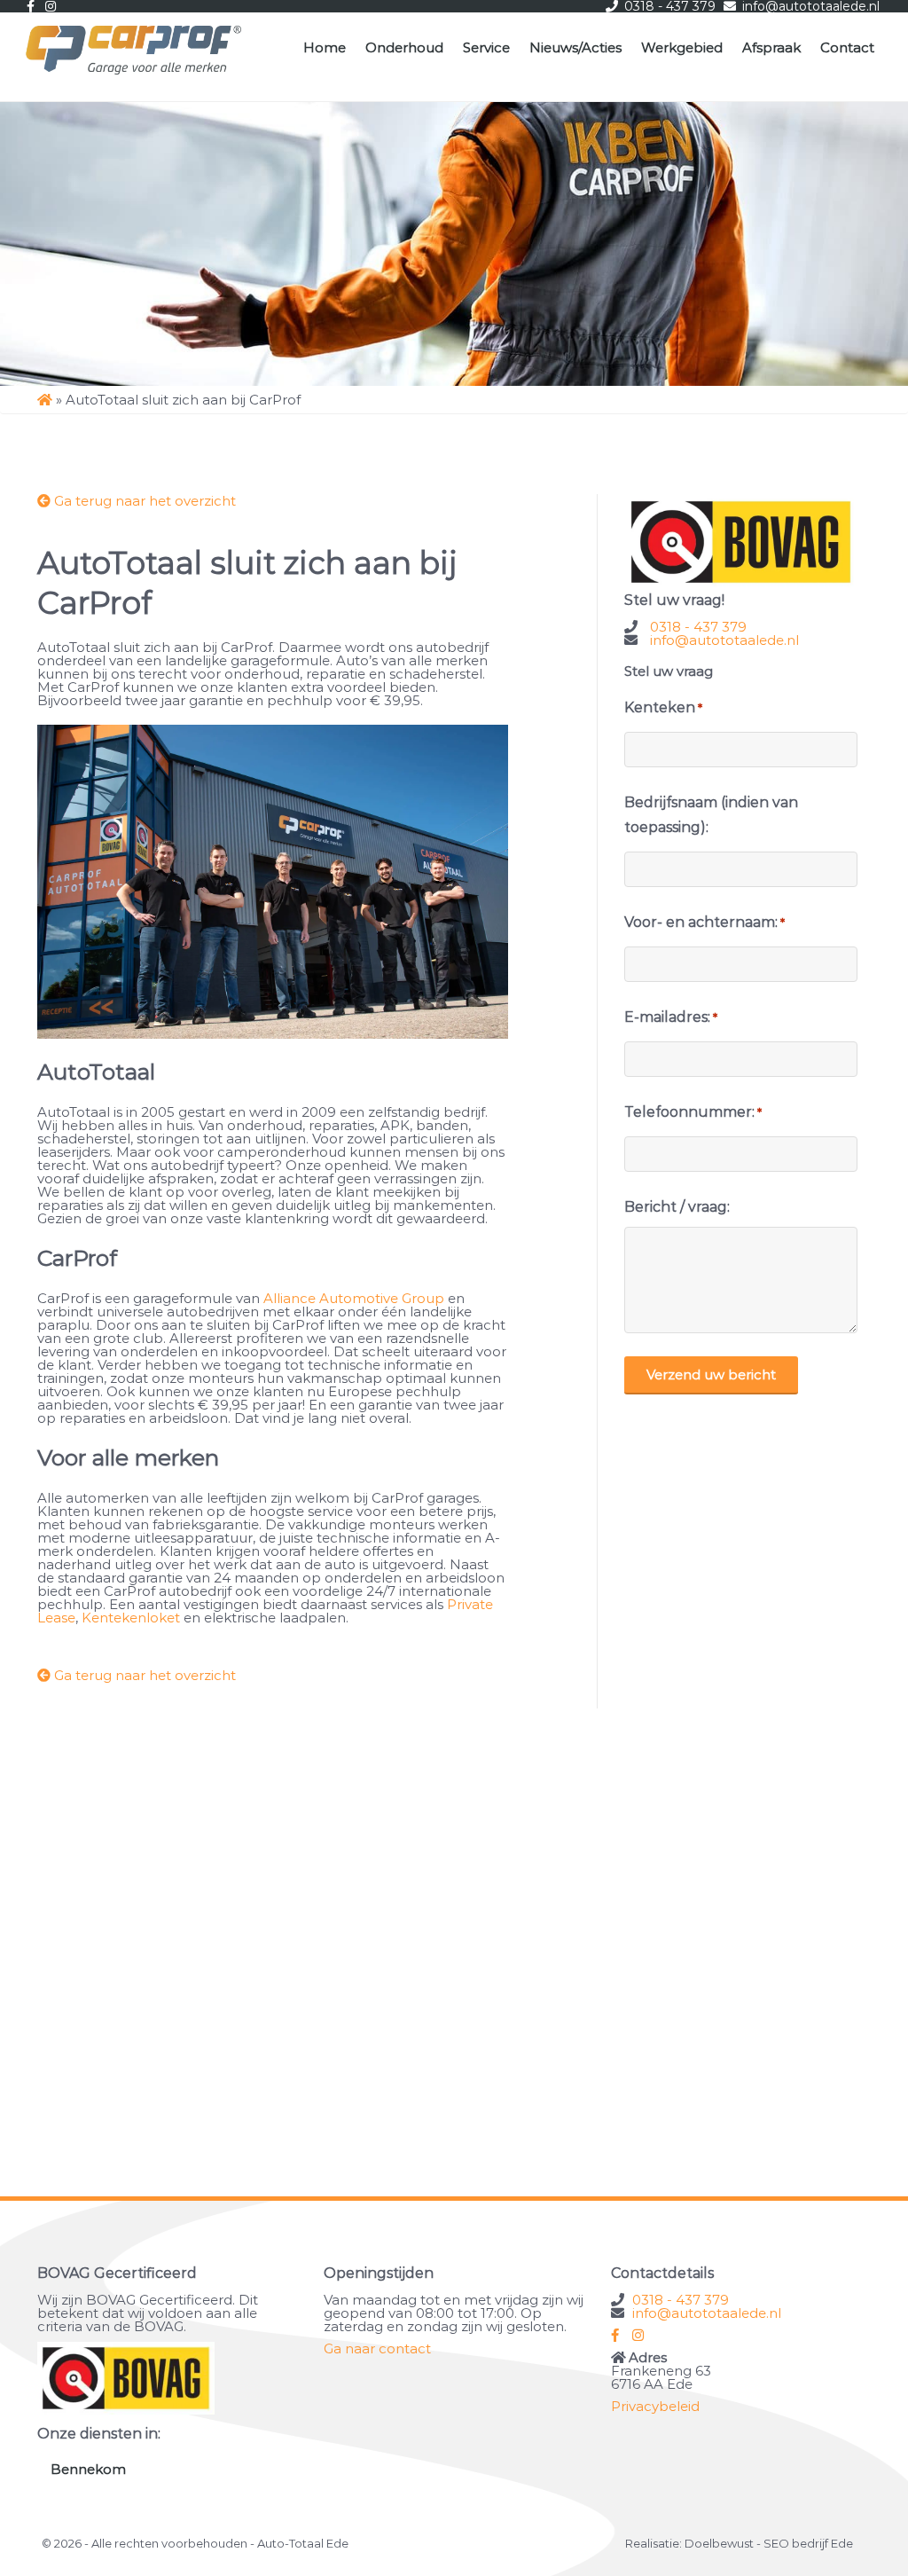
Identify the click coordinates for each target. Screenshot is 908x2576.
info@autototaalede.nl (724, 640)
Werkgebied (682, 47)
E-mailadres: (671, 1017)
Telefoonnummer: (693, 1112)
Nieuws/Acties (575, 47)
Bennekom (88, 2469)
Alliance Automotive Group (354, 1298)
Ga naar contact (377, 2348)
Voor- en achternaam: (704, 922)
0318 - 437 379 (698, 627)
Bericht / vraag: (677, 1207)
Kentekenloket (131, 1618)
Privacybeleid (655, 2406)
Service (486, 47)
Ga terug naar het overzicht (143, 501)
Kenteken (663, 707)
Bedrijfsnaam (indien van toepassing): (711, 815)
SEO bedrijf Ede (808, 2543)
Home (325, 47)
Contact (847, 47)
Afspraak (771, 47)
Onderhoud (404, 47)
